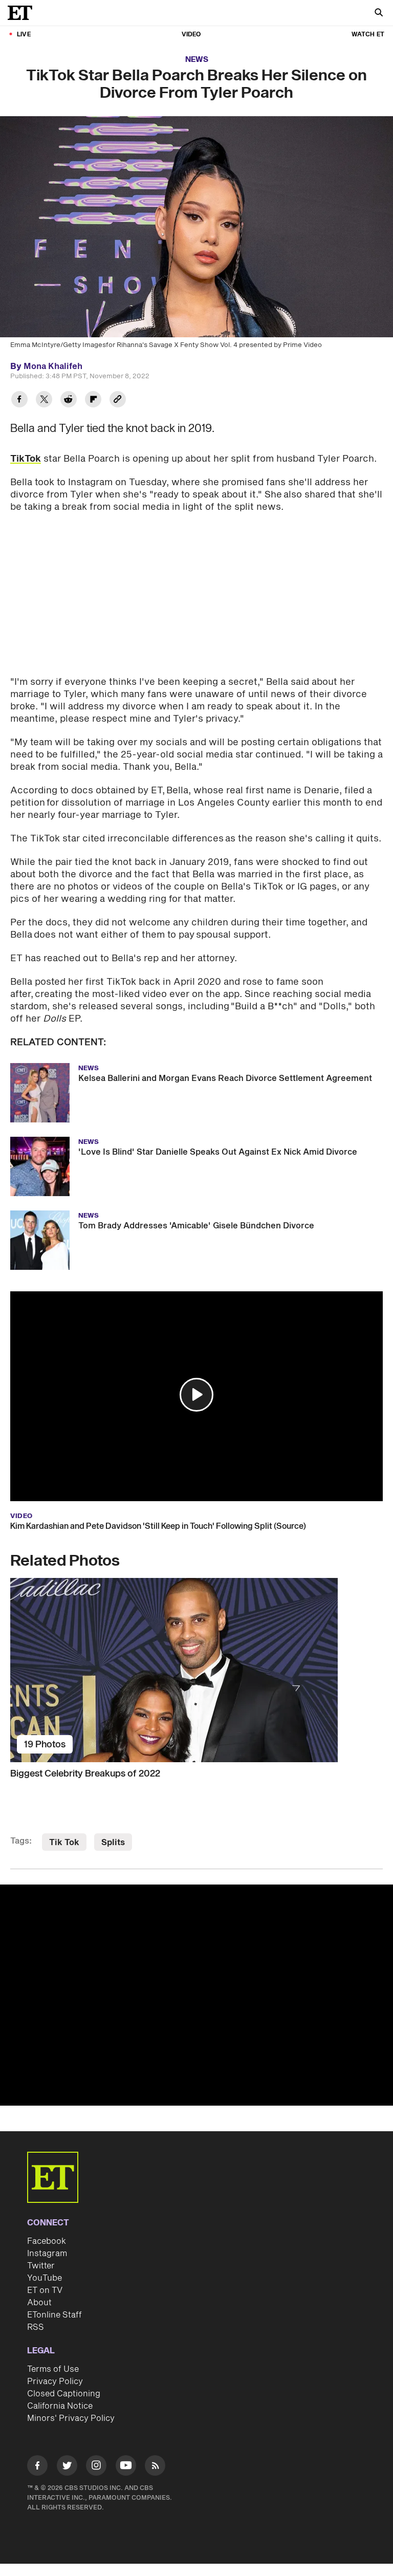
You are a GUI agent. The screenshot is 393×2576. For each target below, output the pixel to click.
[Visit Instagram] (96, 2467)
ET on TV (45, 2290)
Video (191, 35)
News (197, 60)
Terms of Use (53, 2369)
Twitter (41, 2266)
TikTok (26, 459)
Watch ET (368, 35)
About (39, 2303)
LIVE (24, 35)
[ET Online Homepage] (23, 13)
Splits (113, 1843)
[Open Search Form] (379, 14)
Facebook (47, 2241)
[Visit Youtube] (126, 2465)
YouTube (45, 2278)
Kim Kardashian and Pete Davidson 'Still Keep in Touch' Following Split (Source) (158, 1526)
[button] (196, 1395)
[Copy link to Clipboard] (118, 401)
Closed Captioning (64, 2394)
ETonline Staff (54, 2315)
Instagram (47, 2254)
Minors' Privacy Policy (71, 2418)
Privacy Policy (55, 2382)
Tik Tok (64, 1843)
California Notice (60, 2406)
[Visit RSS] (155, 2467)
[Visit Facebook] (37, 2467)
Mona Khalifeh (53, 366)
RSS (36, 2327)
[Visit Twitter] (67, 2467)
